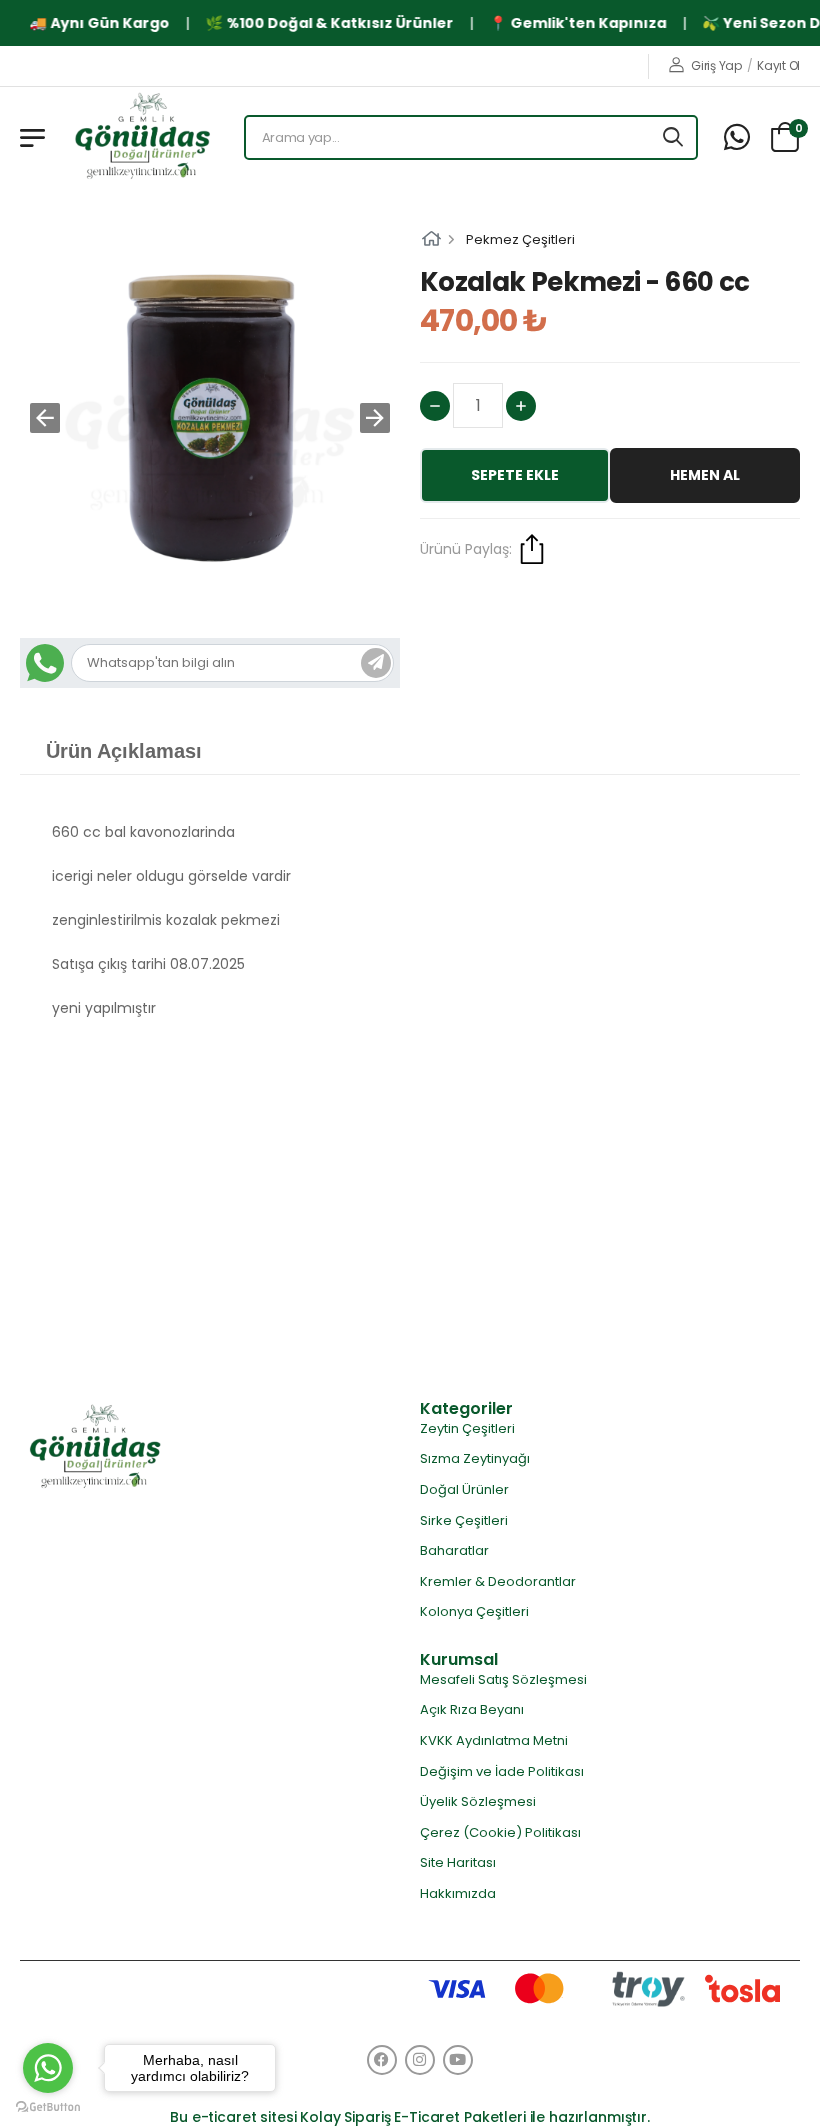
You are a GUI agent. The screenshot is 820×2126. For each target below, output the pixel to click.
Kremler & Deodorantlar (498, 1581)
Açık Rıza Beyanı (472, 1709)
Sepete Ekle (515, 475)
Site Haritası (458, 1862)
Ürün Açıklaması (124, 751)
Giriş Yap (715, 65)
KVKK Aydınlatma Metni (494, 1740)
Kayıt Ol (778, 65)
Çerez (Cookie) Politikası (500, 1832)
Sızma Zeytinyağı (475, 1458)
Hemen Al (705, 475)
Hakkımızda (458, 1893)
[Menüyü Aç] (32, 138)
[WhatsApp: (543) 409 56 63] (737, 137)
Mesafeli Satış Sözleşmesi (503, 1679)
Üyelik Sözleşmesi (478, 1801)
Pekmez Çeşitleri (520, 239)
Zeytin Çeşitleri (467, 1428)
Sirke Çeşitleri (464, 1520)
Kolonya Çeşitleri (474, 1611)
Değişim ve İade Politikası (502, 1771)
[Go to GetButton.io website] (48, 2106)
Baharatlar (454, 1550)
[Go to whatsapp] (48, 2068)
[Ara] (674, 137)
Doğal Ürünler (464, 1489)
